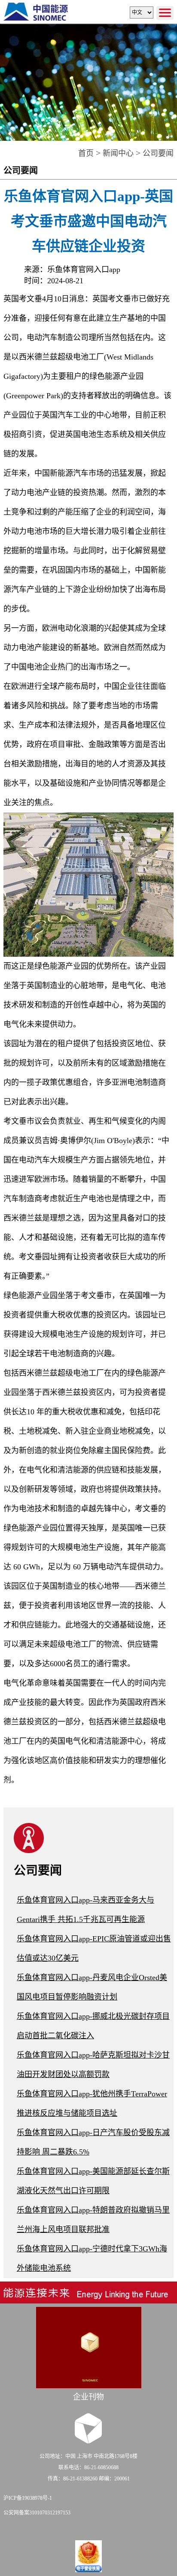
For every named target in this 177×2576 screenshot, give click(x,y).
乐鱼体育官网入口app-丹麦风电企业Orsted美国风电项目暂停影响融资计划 (92, 1987)
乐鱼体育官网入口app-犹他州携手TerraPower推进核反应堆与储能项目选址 (92, 2103)
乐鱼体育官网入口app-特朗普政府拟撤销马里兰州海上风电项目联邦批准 (93, 2220)
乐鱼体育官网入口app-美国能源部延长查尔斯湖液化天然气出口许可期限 (93, 2181)
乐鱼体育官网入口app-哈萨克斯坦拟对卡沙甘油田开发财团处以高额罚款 (93, 2065)
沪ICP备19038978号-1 (28, 2498)
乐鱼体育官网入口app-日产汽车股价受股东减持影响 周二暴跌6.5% (93, 2142)
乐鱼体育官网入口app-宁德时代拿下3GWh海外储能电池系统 (92, 2258)
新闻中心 (118, 153)
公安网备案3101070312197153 (37, 2513)
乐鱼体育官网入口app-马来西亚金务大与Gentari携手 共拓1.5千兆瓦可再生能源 (85, 1910)
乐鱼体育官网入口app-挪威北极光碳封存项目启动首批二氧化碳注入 (93, 2026)
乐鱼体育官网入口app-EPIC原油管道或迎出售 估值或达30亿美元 (94, 1948)
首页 (86, 153)
